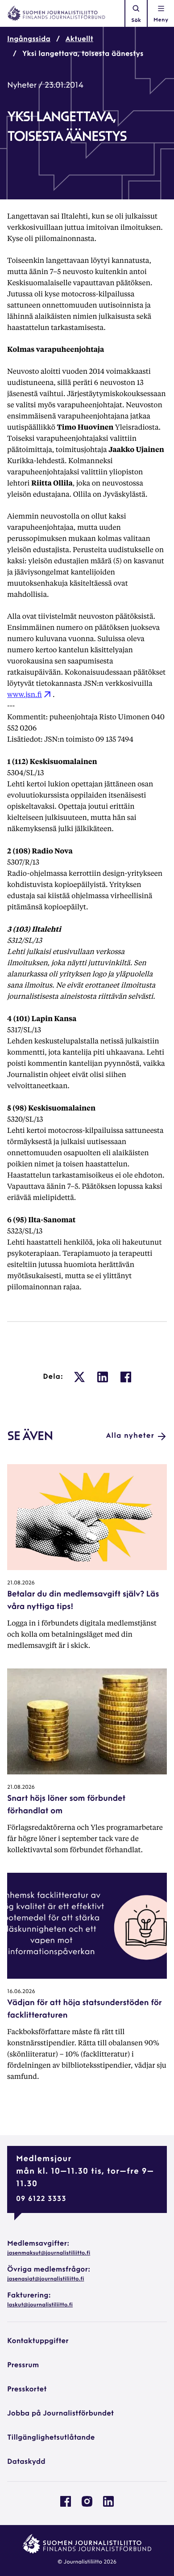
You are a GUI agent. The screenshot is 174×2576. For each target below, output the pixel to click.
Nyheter (22, 86)
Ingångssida (29, 39)
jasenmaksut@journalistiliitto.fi (49, 2253)
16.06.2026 (21, 1992)
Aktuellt (79, 39)
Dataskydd (26, 2462)
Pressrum (23, 2365)
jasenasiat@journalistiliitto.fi (46, 2279)
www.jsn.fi (25, 694)
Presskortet (27, 2390)
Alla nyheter (130, 1436)
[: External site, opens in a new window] (79, 1377)
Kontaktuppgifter (38, 2341)
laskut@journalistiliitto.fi (40, 2305)
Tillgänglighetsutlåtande (51, 2438)
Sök (136, 21)
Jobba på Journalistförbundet (60, 2414)
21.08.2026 (21, 1583)
